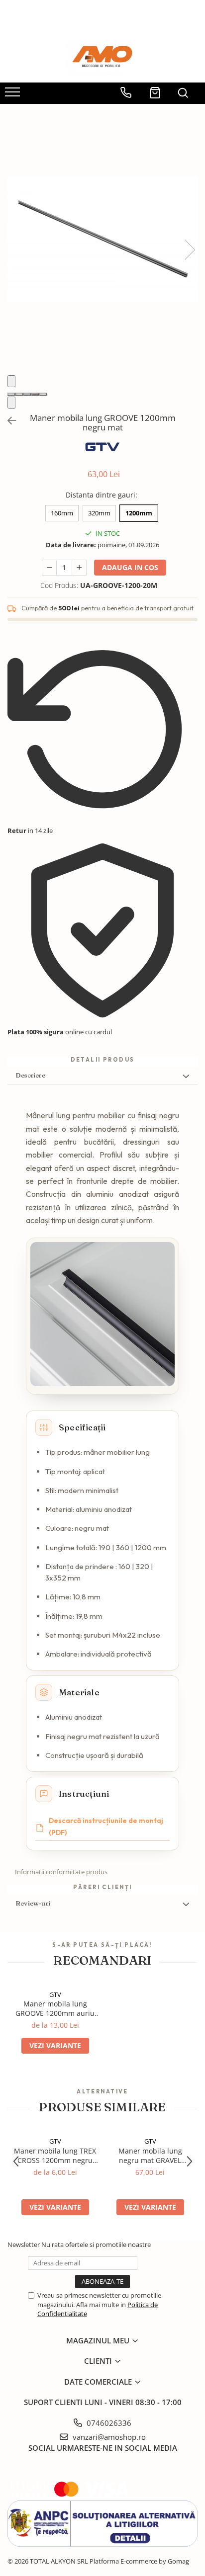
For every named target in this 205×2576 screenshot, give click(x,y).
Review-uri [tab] (33, 1903)
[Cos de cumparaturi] (155, 89)
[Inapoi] (7, 421)
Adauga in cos (130, 567)
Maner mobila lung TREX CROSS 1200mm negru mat (55, 2156)
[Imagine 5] (43, 394)
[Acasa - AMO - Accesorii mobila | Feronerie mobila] (102, 58)
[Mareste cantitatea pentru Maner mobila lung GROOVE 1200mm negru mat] (79, 568)
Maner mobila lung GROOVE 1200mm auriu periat (55, 2008)
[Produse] (14, 95)
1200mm (139, 513)
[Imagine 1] (11, 394)
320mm (99, 513)
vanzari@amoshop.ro (108, 2437)
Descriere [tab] (30, 1075)
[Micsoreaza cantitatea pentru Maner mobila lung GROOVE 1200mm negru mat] (49, 568)
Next (190, 250)
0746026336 (108, 2423)
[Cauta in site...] (183, 89)
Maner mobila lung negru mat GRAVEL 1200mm (150, 2156)
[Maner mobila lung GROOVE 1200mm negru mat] (102, 240)
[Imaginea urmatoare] (11, 403)
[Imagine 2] (19, 394)
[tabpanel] (102, 240)
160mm (62, 513)
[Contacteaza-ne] (126, 89)
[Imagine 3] (27, 394)
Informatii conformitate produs (61, 1872)
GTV (55, 1994)
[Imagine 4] (35, 394)
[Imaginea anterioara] (11, 381)
